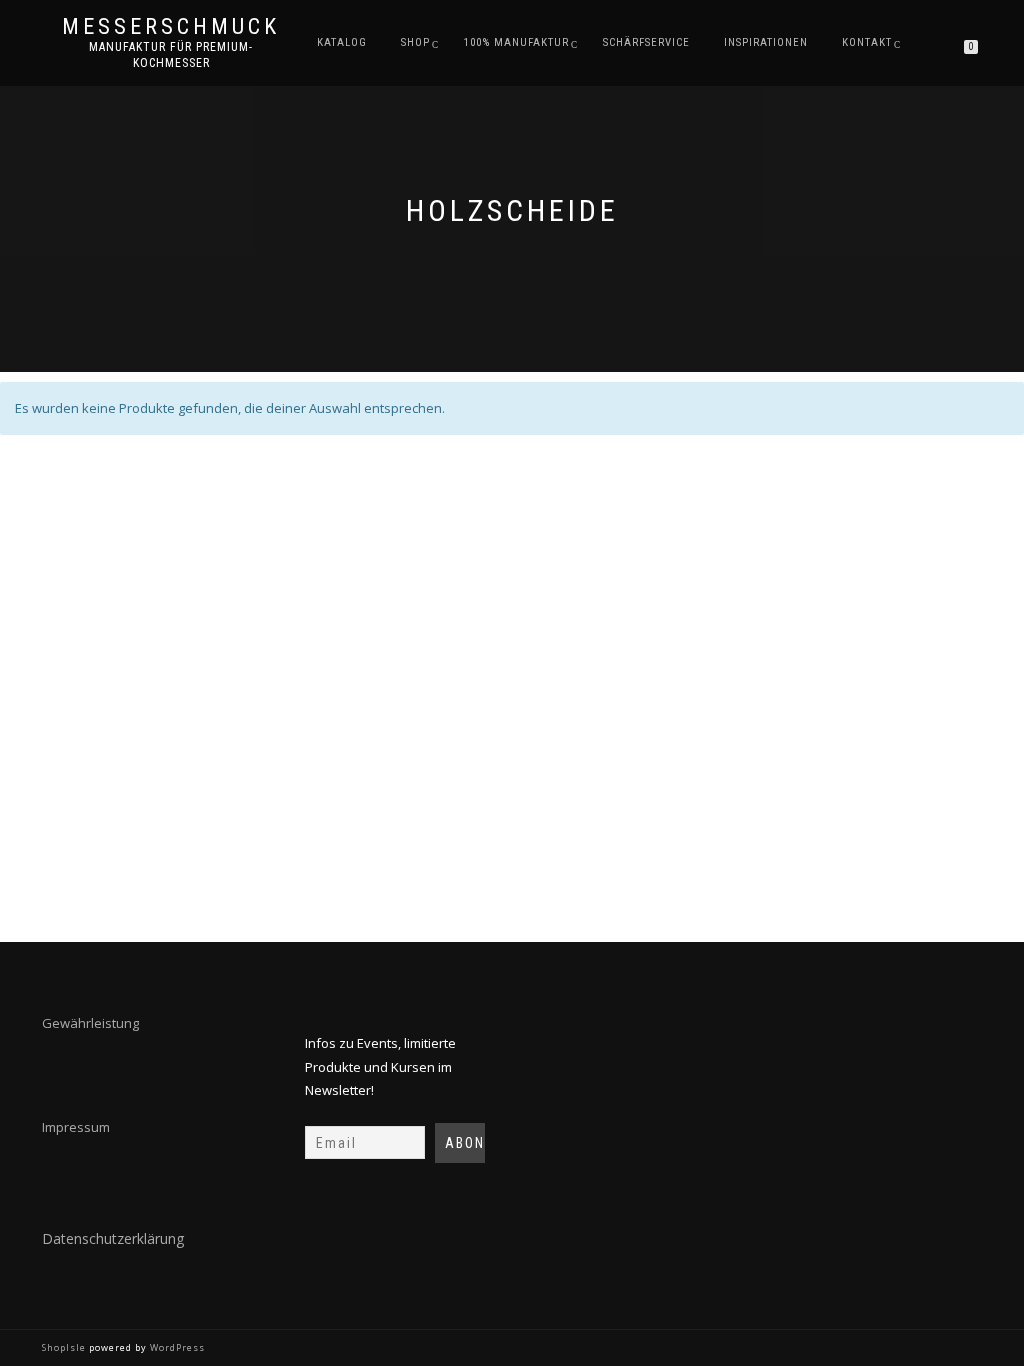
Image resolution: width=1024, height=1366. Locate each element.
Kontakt (867, 42)
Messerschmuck (171, 27)
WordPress (176, 1347)
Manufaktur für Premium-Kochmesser (171, 55)
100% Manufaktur (516, 42)
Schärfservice (646, 42)
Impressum (76, 1127)
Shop (415, 42)
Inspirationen (766, 42)
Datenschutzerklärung (113, 1238)
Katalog (342, 42)
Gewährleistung (90, 1023)
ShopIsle (65, 1347)
